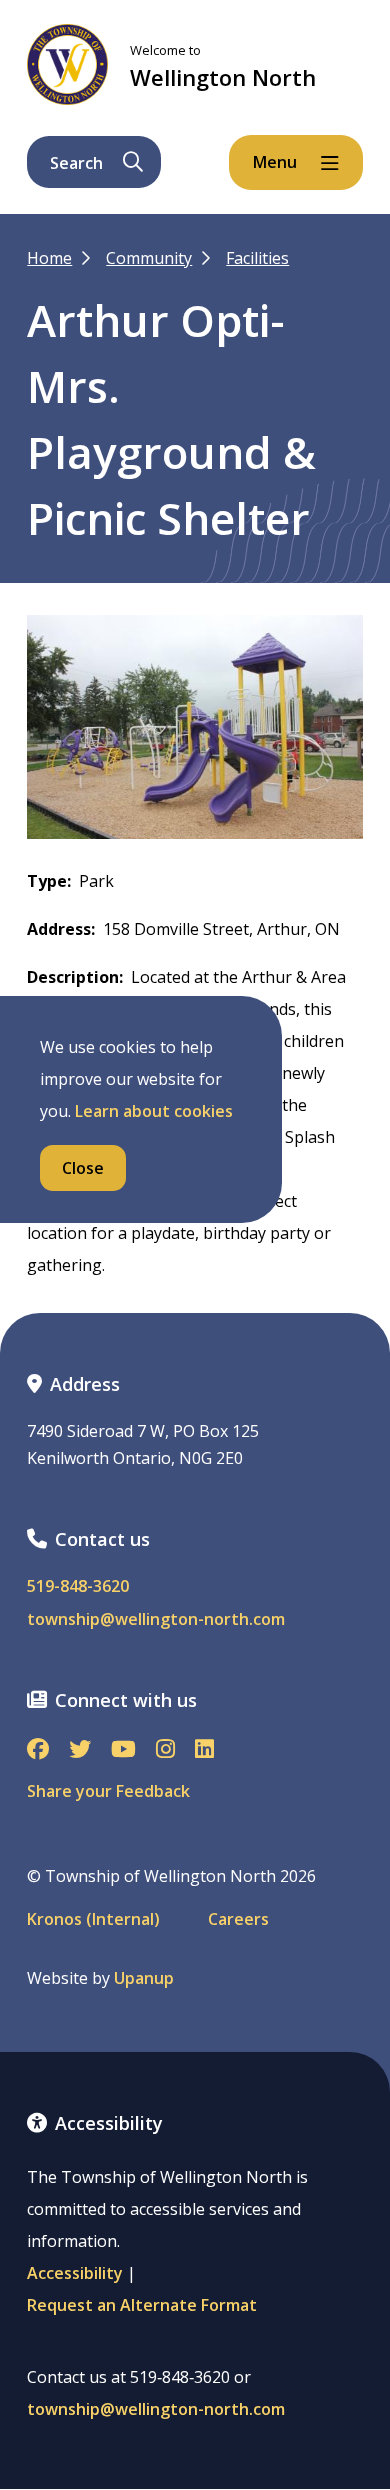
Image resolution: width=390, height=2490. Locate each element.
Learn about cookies (154, 1111)
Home (49, 258)
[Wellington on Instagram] (165, 1750)
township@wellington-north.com (156, 1619)
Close (83, 1168)
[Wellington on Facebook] (38, 1750)
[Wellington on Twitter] (80, 1750)
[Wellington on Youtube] (123, 1750)
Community (149, 258)
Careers (238, 1919)
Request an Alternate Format (142, 2305)
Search (76, 163)
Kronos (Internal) (93, 1919)
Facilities (257, 258)
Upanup (144, 1978)
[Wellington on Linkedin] (204, 1750)
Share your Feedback (108, 1791)
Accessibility (75, 2273)
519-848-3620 (78, 1586)
